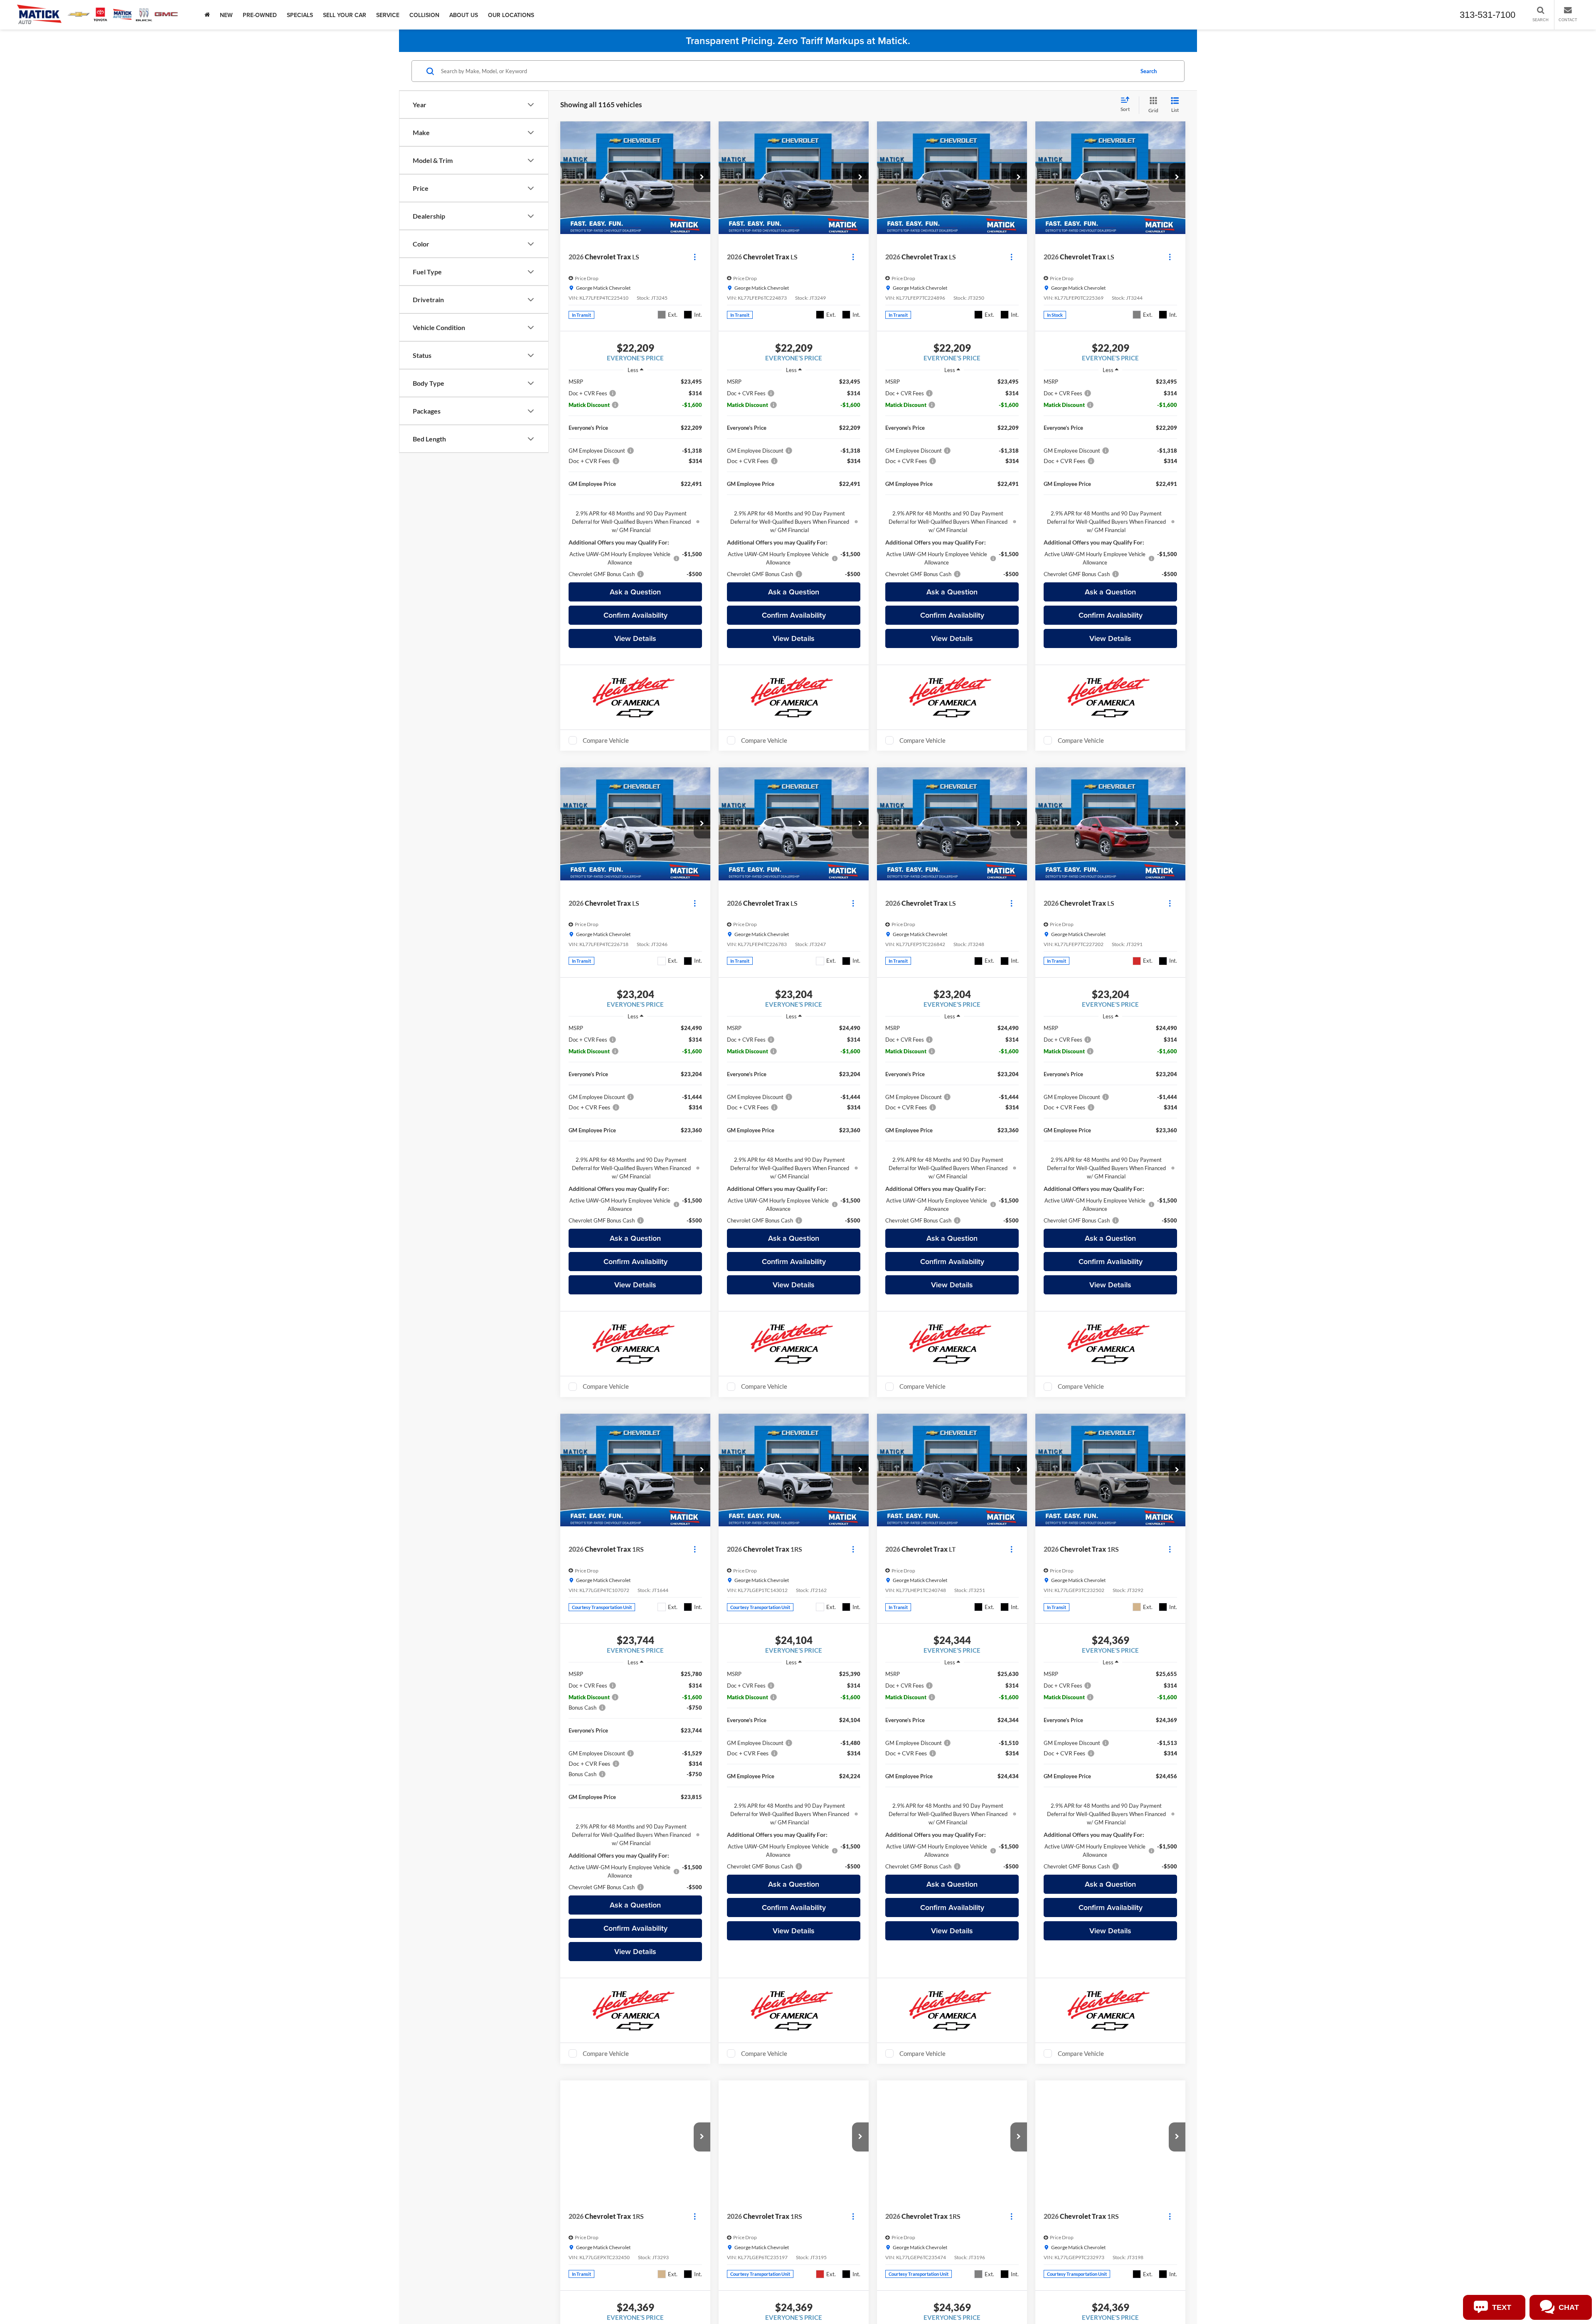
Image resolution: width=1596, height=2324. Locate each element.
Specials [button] (300, 15)
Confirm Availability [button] (635, 615)
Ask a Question (635, 592)
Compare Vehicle (606, 740)
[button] (702, 177)
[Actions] (695, 257)
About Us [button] (464, 15)
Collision (424, 15)
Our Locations (511, 15)
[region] (635, 478)
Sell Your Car (345, 15)
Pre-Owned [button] (260, 15)
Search (1149, 71)
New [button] (226, 15)
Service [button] (388, 15)
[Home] (207, 15)
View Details (635, 638)
